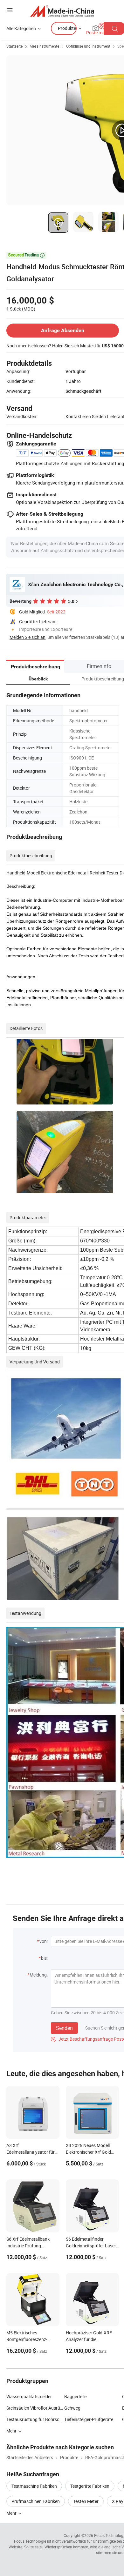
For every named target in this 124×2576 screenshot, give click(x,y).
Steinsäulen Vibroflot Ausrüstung (35, 2408)
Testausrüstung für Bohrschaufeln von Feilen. (35, 2419)
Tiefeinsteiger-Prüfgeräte (89, 2419)
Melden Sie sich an (28, 637)
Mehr (12, 2513)
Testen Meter (86, 2501)
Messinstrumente (44, 46)
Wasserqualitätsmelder (29, 2396)
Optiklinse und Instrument (88, 46)
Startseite (14, 46)
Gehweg (72, 2408)
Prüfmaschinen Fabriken (36, 2501)
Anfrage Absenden (63, 330)
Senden (64, 2028)
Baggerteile (75, 2396)
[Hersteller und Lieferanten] (62, 11)
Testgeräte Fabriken (90, 2486)
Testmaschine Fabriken (34, 2486)
